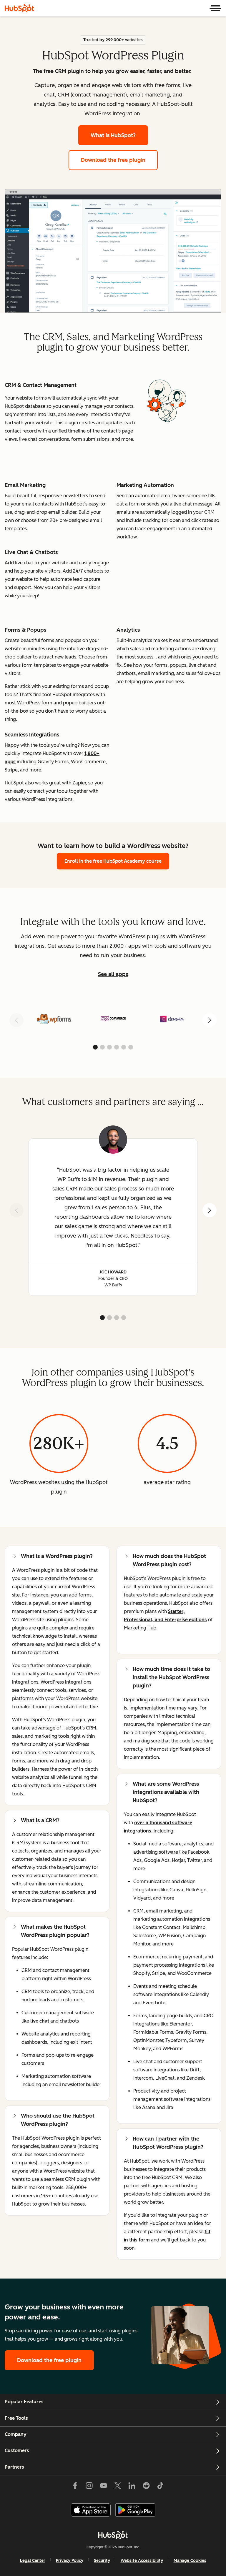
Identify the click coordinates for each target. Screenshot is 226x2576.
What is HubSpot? (113, 135)
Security (102, 2561)
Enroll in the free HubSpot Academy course (113, 861)
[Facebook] (75, 2487)
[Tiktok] (160, 2487)
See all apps (113, 974)
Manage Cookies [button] (190, 2561)
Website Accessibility (142, 2561)
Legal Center (33, 2561)
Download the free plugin (113, 160)
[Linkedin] (132, 2487)
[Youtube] (103, 2487)
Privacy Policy (70, 2561)
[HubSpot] (19, 8)
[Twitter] (118, 2487)
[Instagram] (89, 2487)
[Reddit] (146, 2487)
